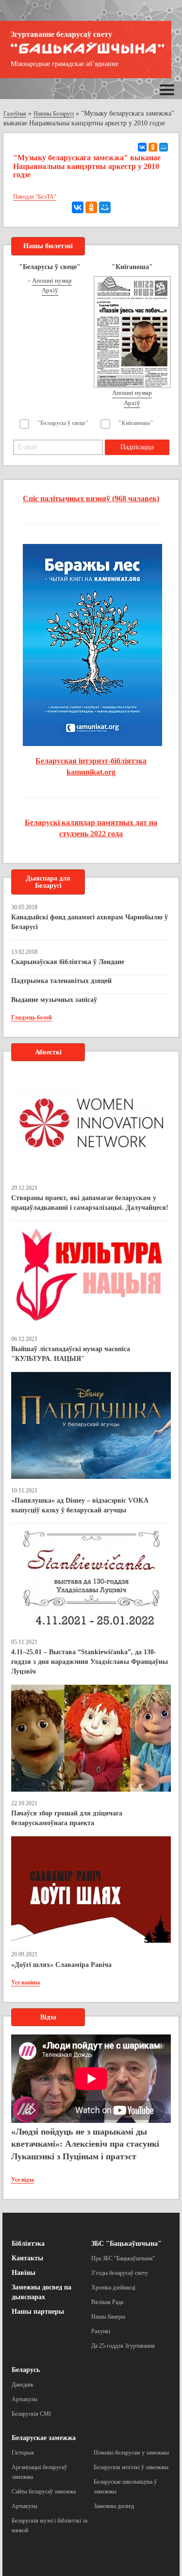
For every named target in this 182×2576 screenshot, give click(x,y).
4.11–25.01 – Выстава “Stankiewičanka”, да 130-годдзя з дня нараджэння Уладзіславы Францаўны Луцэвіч (90, 1662)
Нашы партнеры (38, 2312)
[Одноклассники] (153, 147)
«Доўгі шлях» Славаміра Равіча (61, 1965)
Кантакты (27, 2258)
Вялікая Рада (107, 2302)
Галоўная (15, 114)
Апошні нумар (52, 280)
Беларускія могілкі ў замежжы (131, 2467)
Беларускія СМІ (31, 2414)
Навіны (24, 2273)
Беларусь (26, 2370)
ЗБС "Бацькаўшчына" (126, 2244)
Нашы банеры (108, 2317)
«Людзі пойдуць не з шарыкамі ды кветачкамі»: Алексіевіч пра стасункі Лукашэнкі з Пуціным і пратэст (85, 2144)
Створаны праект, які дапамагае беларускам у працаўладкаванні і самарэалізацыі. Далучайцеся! (90, 1203)
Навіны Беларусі (54, 114)
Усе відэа (23, 2180)
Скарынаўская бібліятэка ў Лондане (68, 962)
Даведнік (23, 2385)
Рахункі (101, 2331)
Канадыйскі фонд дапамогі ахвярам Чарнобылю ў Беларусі (90, 922)
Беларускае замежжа (44, 2438)
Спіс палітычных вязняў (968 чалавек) (91, 499)
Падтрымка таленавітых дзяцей (61, 981)
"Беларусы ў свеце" (63, 423)
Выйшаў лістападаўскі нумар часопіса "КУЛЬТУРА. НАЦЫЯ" (71, 1354)
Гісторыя (23, 2453)
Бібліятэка (28, 2244)
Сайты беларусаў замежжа (44, 2491)
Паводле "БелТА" (35, 197)
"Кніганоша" (136, 423)
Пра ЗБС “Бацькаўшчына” (123, 2258)
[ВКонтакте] (142, 147)
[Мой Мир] (164, 147)
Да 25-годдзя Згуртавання (123, 2346)
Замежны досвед (114, 2506)
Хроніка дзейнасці (113, 2288)
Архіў (50, 290)
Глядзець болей (32, 1017)
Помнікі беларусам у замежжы (131, 2453)
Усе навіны (25, 1983)
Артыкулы (25, 2399)
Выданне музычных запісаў (54, 1000)
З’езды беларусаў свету (120, 2273)
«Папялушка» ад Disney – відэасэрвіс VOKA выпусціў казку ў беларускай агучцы (80, 1505)
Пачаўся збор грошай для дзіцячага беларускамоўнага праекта (67, 1818)
